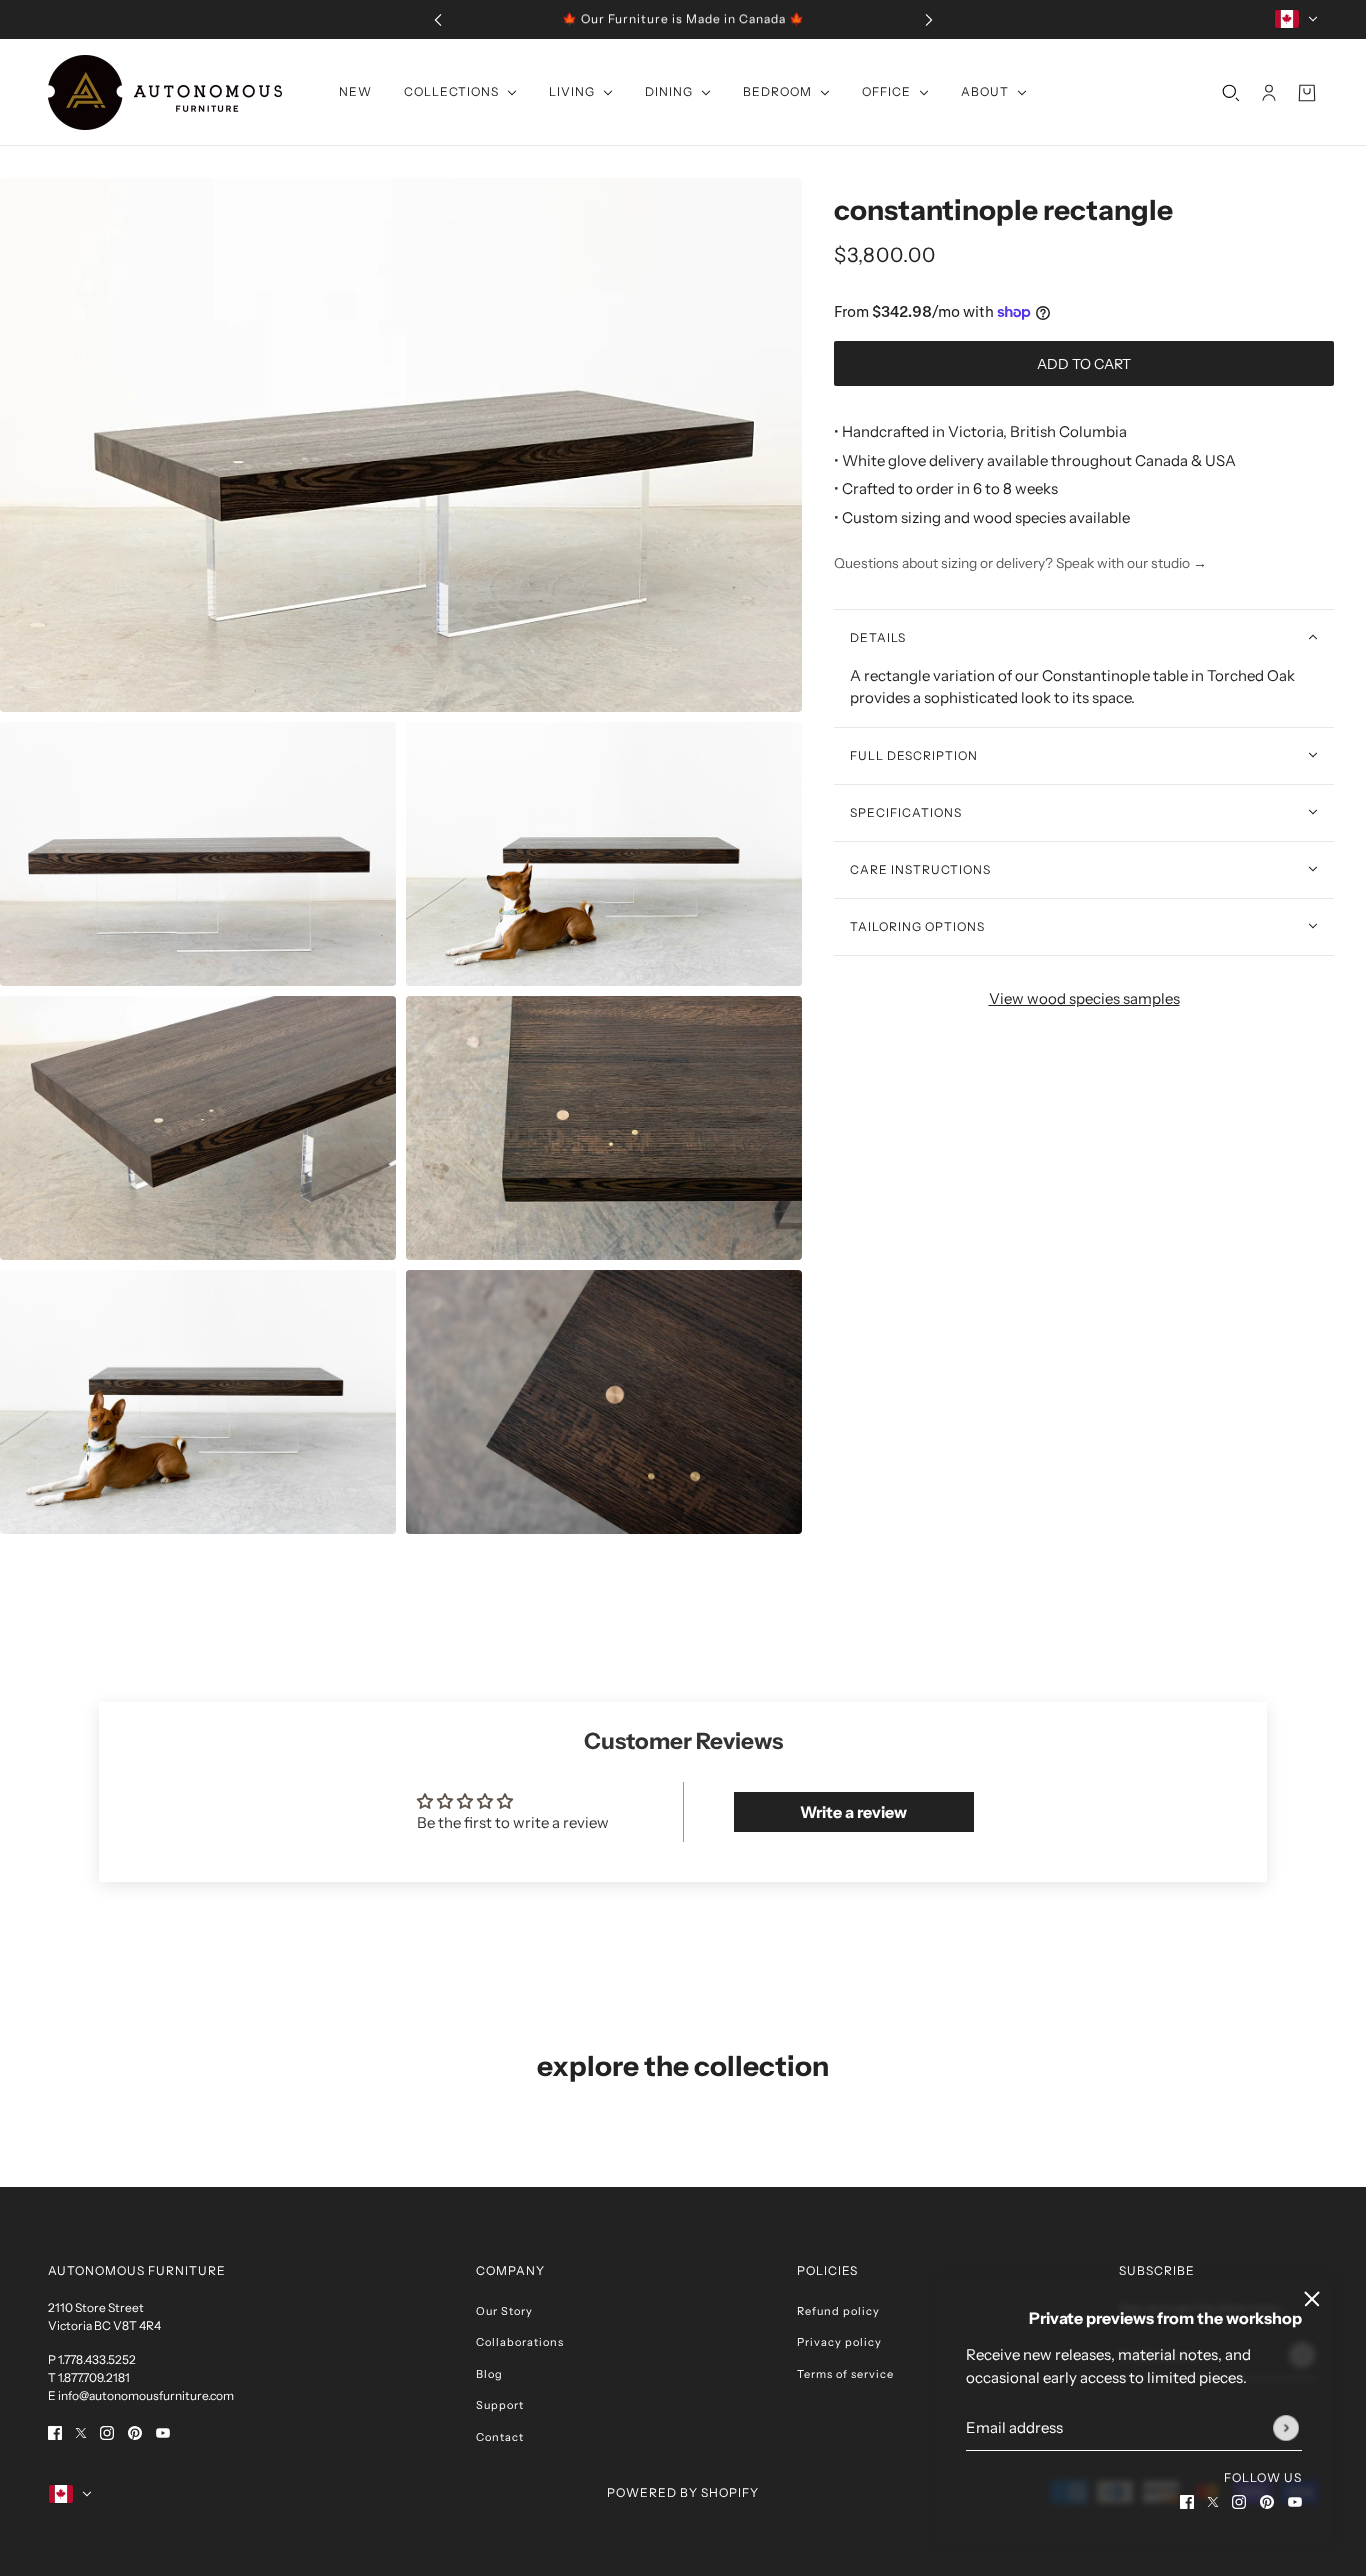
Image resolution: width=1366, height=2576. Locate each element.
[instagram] (1239, 2501)
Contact (500, 2437)
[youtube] (1295, 2501)
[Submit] (1286, 2428)
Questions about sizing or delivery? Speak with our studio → (1020, 563)
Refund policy (838, 2311)
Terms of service (845, 2374)
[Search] (1231, 92)
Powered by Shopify (683, 2492)
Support (500, 2405)
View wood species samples (1084, 997)
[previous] (438, 19)
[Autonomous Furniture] (165, 92)
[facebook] (1187, 2501)
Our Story (504, 2311)
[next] (929, 19)
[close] (1312, 2299)
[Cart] (1307, 92)
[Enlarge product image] (401, 445)
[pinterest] (1267, 2501)
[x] (1213, 2501)
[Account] (1269, 92)
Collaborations (520, 2342)
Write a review (853, 1812)
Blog (489, 2374)
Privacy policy (839, 2342)
